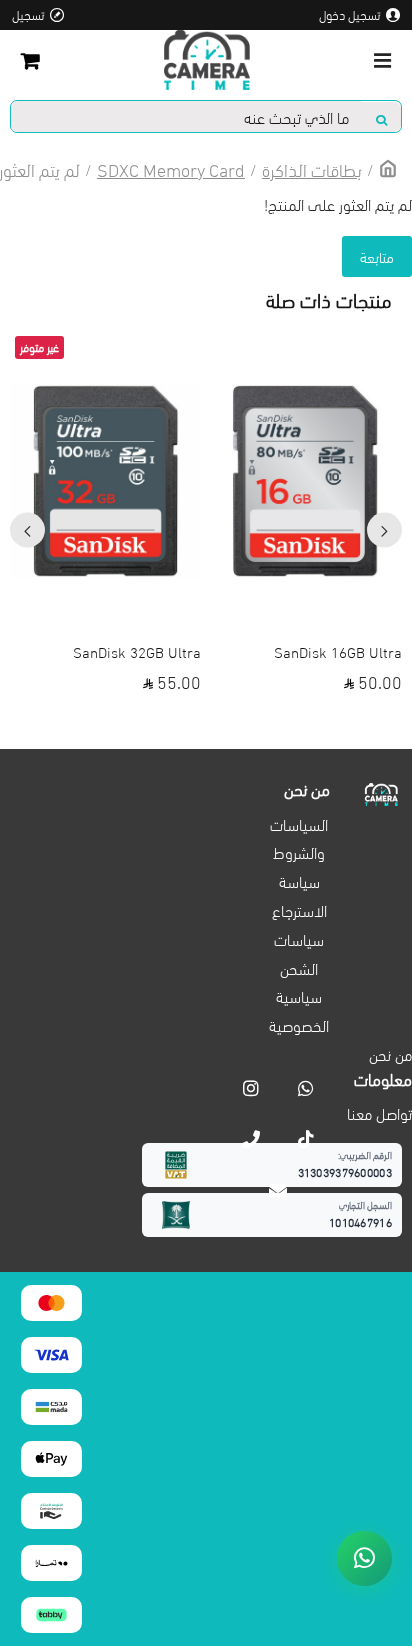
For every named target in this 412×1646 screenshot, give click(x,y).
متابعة (377, 256)
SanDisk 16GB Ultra (338, 651)
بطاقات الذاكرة (312, 168)
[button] (384, 530)
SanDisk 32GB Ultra (137, 651)
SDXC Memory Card (171, 168)
